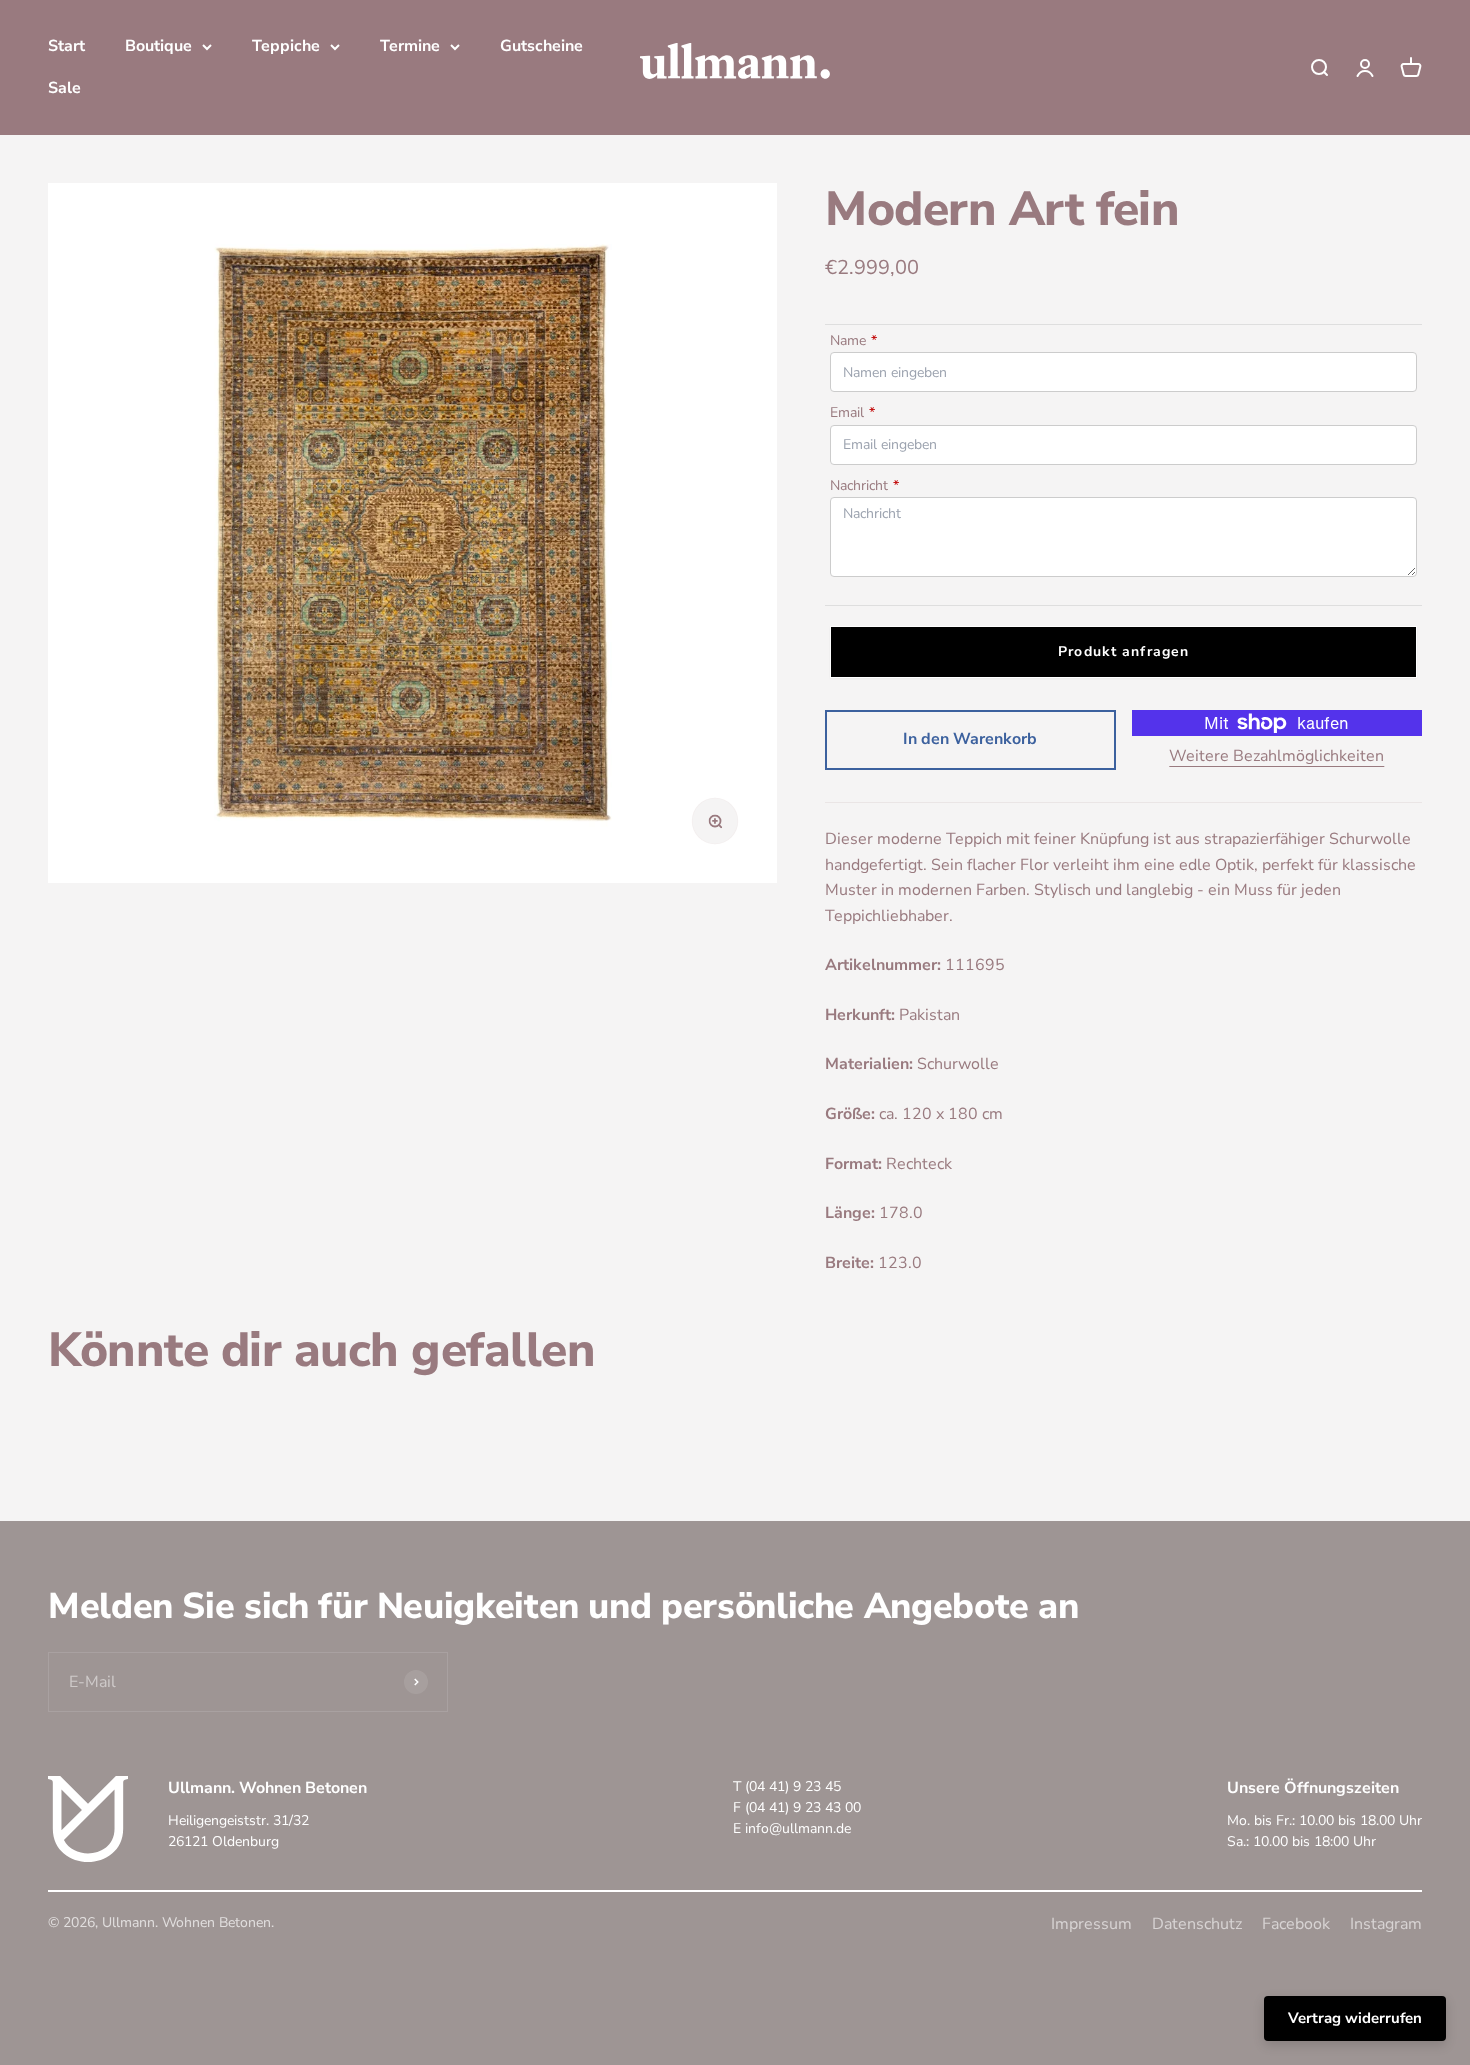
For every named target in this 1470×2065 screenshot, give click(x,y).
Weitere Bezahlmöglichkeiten (1276, 756)
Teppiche (286, 46)
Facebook (1296, 1924)
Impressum (1091, 1924)
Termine (410, 46)
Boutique (158, 46)
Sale (64, 88)
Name (853, 340)
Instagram (1386, 1924)
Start (66, 46)
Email (852, 412)
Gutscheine (541, 46)
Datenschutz (1197, 1924)
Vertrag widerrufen (1355, 2018)
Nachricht (864, 485)
